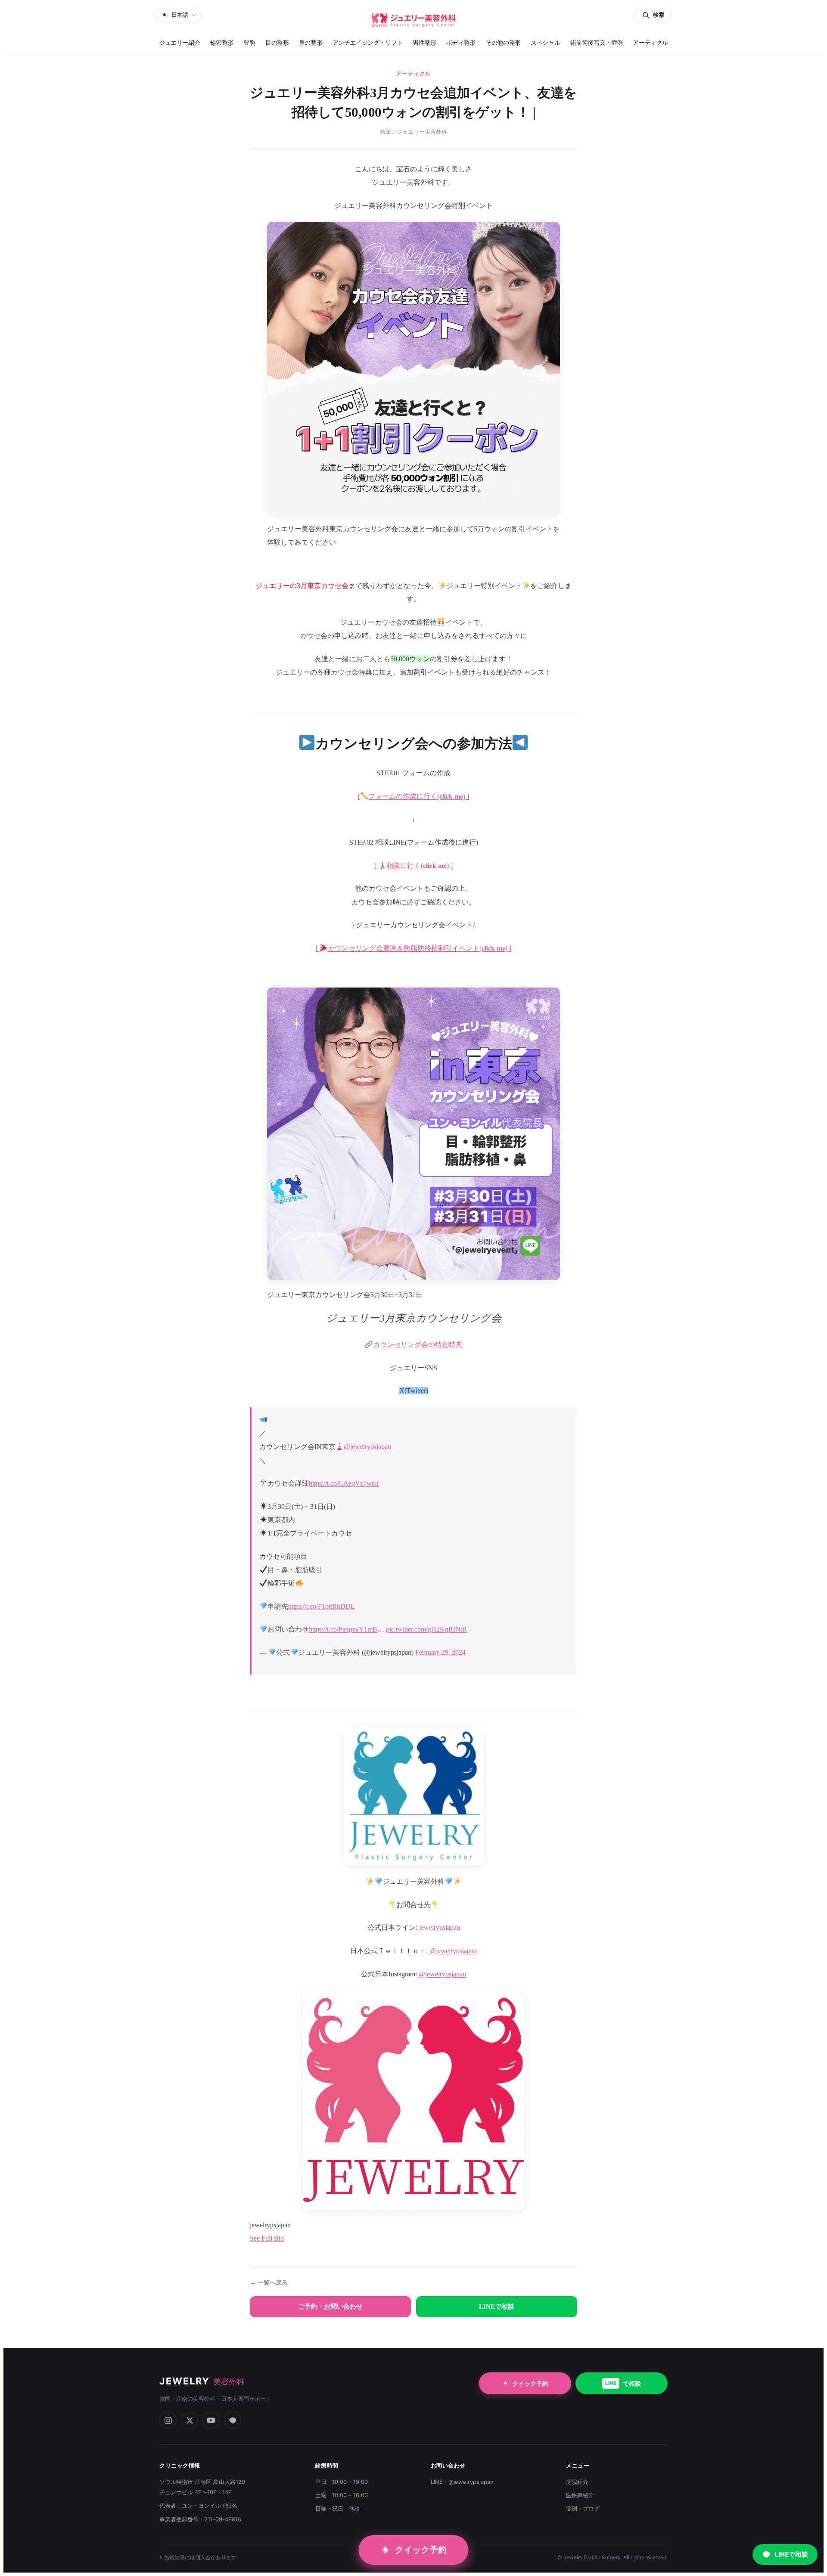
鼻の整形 (311, 43)
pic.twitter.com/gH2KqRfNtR (426, 1629)
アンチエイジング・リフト (368, 43)
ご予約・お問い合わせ (330, 2307)
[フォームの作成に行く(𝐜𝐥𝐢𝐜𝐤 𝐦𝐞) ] (413, 796)
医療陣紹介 (580, 2495)
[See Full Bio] (289, 2238)
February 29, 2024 (440, 1652)
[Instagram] (168, 2420)
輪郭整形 (222, 43)
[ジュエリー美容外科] (413, 20)
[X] (190, 2420)
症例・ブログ (583, 2508)
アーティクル (650, 43)
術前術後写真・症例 (597, 43)
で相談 (623, 2383)
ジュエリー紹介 (179, 43)
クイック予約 (530, 2383)
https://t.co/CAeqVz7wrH (344, 1483)
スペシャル (545, 43)
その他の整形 (503, 43)
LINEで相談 (497, 2307)
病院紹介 (577, 2482)
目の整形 (277, 43)
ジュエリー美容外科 (422, 132)
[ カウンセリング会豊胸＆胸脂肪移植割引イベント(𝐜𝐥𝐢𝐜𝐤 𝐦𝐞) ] (413, 948)
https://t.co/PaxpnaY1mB (343, 1629)
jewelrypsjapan (440, 1927)
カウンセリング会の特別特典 (418, 1345)
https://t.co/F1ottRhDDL (322, 1606)
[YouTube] (211, 2420)
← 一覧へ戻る (269, 2283)
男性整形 (424, 43)
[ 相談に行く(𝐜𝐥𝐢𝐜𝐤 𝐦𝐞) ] (413, 865)
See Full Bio (267, 2238)
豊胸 (249, 43)
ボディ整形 (461, 43)
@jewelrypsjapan (367, 1447)
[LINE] (233, 2420)
